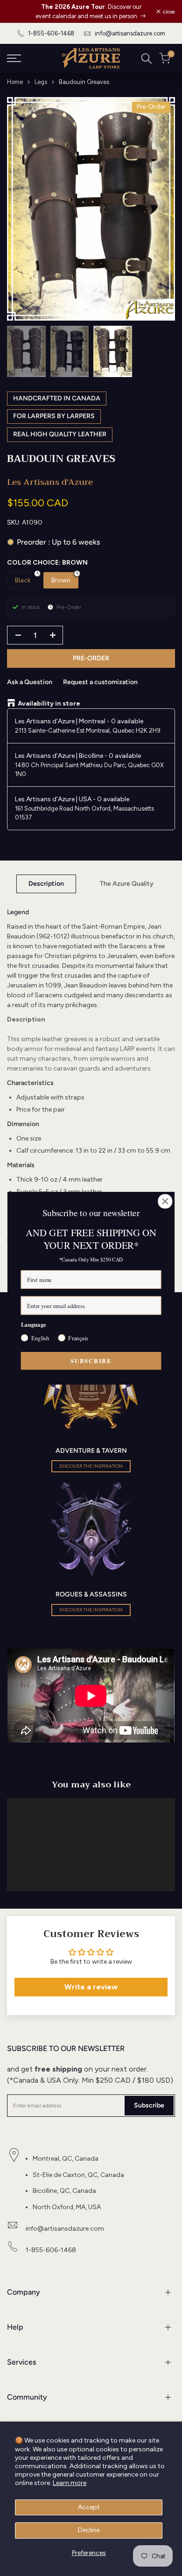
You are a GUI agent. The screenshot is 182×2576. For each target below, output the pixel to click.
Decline (89, 2530)
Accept (89, 2507)
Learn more (70, 2483)
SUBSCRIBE (91, 1360)
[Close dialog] (165, 1201)
